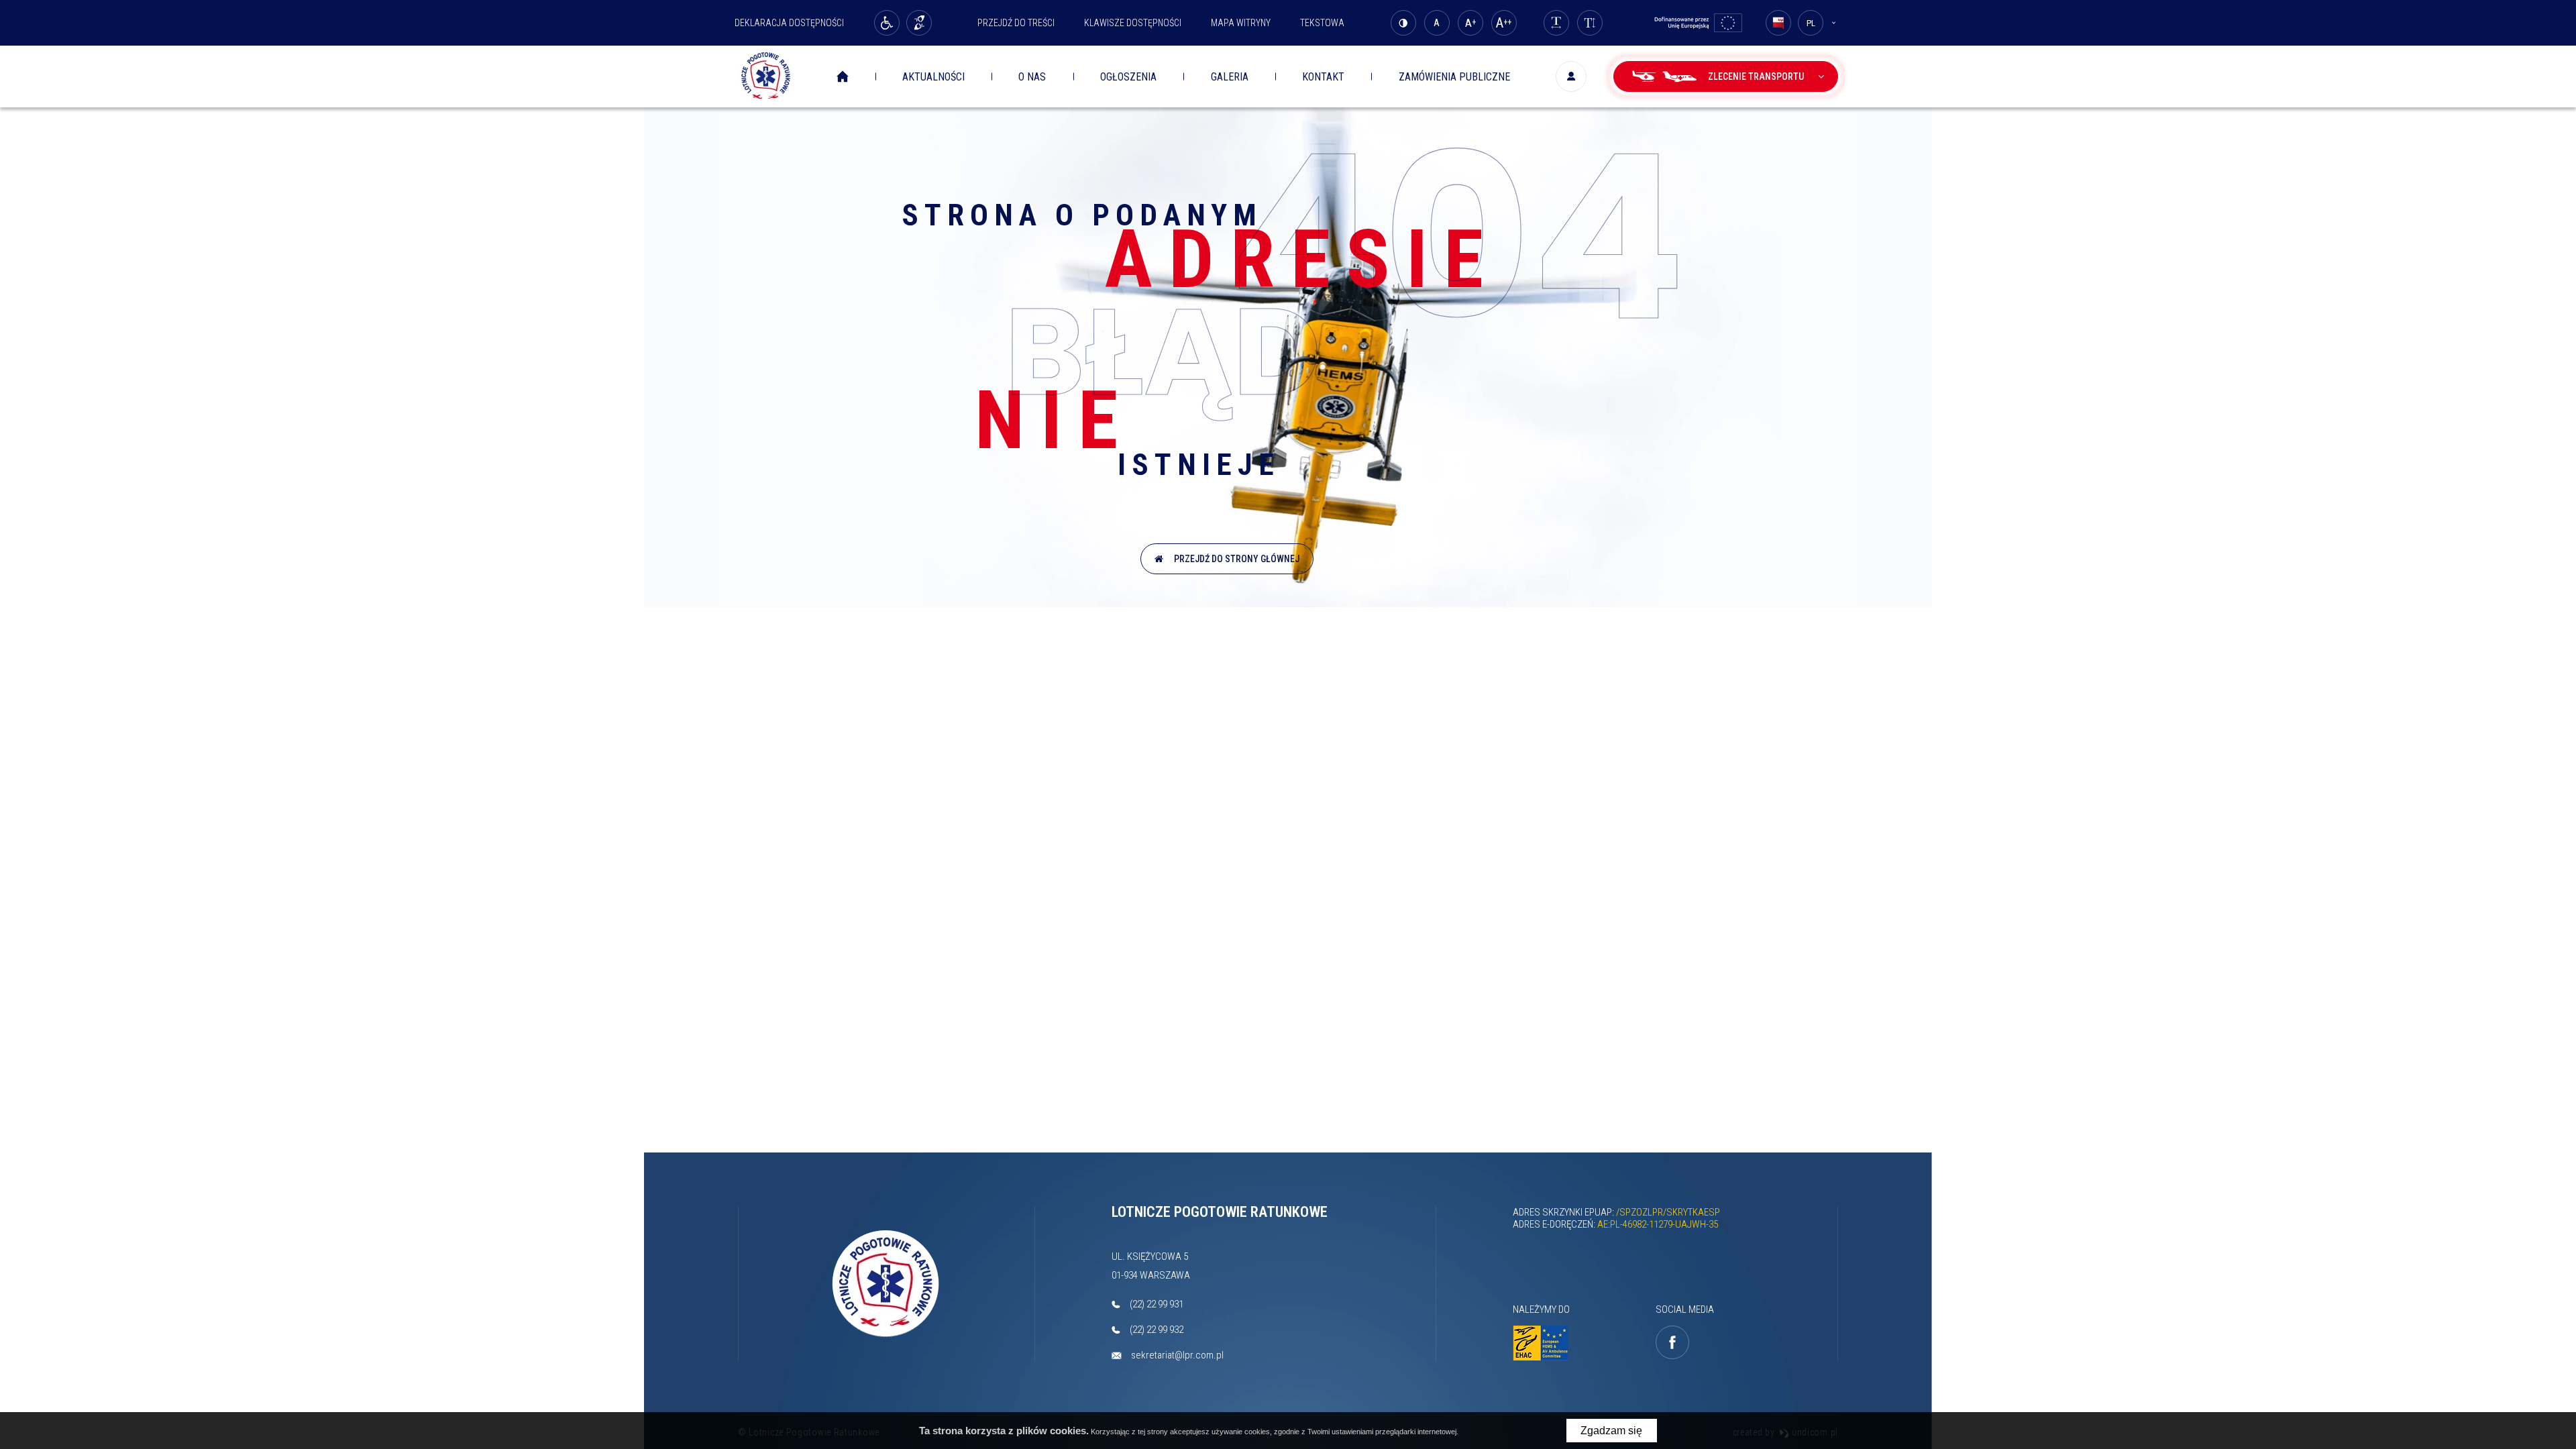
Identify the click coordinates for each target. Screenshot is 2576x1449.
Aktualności (933, 77)
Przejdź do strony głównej (1235, 559)
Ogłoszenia (1128, 77)
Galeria (1230, 77)
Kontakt (1323, 77)
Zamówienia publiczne (1454, 77)
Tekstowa (1322, 23)
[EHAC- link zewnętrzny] (1544, 1343)
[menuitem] (852, 77)
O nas (1032, 77)
